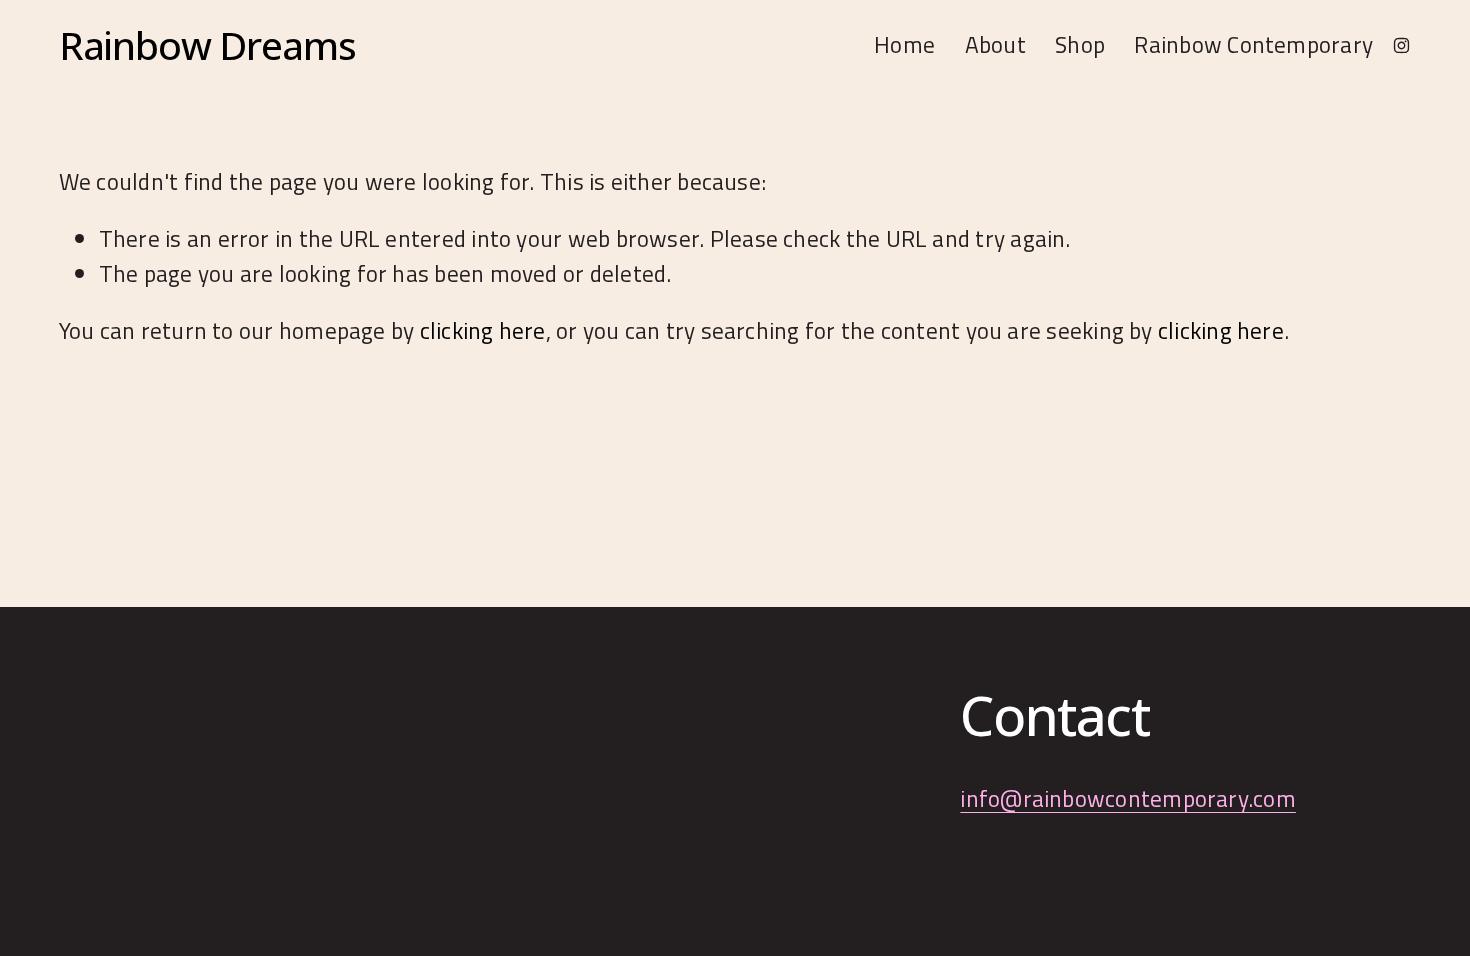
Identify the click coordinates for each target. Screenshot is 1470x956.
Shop (1080, 44)
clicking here (483, 330)
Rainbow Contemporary (1253, 44)
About (995, 44)
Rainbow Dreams (207, 44)
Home (904, 44)
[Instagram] (1401, 44)
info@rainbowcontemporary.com (1127, 799)
